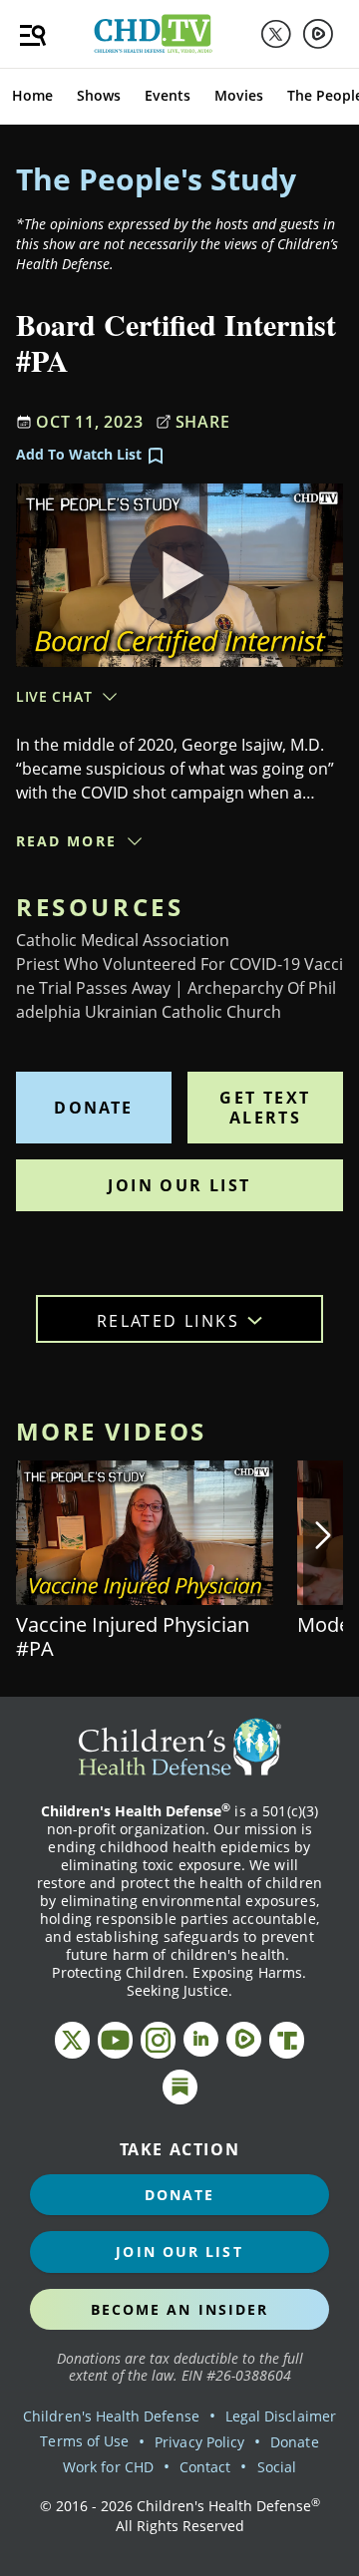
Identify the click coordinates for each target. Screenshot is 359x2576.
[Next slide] (323, 1535)
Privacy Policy (199, 2442)
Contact (205, 2467)
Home (32, 95)
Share (203, 422)
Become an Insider (180, 2309)
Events (168, 95)
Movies (239, 95)
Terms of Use (84, 2441)
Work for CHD (108, 2467)
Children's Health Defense (111, 2416)
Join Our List (179, 1185)
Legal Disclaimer (281, 2416)
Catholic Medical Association (123, 940)
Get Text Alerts (265, 1108)
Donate (93, 1108)
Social (277, 2467)
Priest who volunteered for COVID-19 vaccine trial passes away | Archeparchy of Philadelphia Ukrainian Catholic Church (179, 988)
